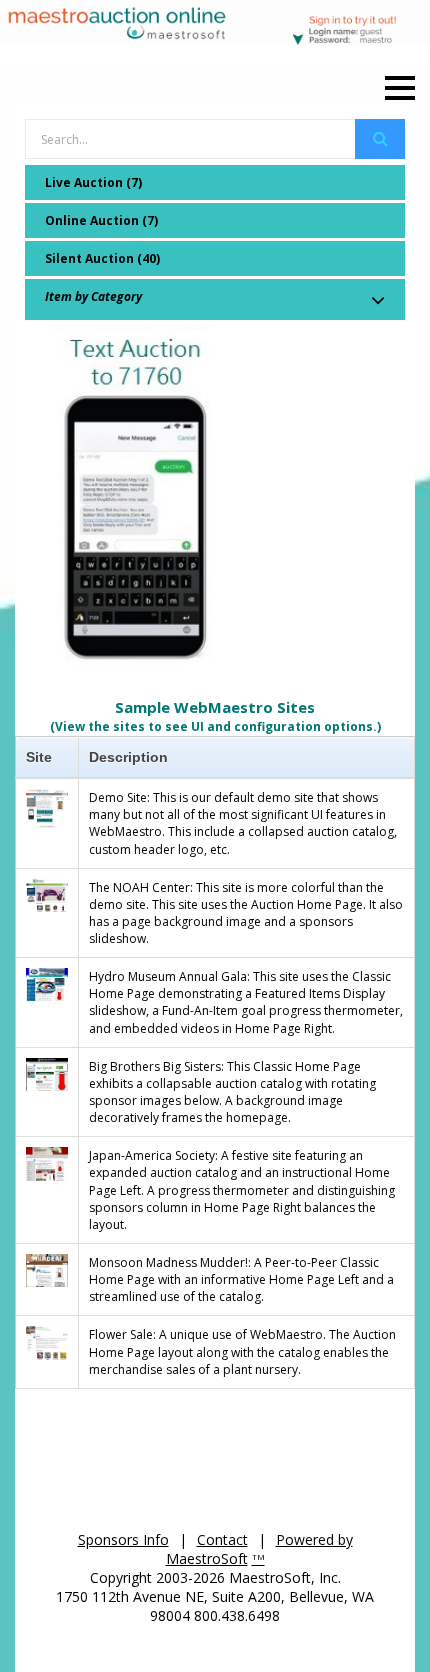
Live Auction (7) (93, 182)
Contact (222, 1539)
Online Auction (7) (101, 220)
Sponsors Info (123, 1539)
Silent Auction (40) (102, 258)
